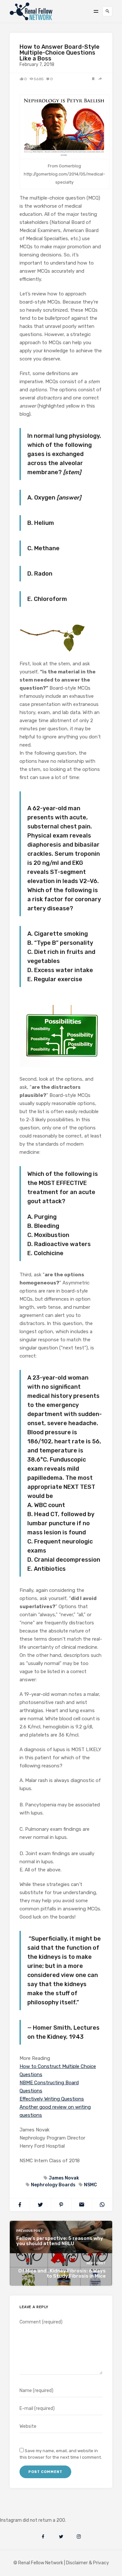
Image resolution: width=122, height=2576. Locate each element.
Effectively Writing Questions (52, 2099)
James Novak (64, 2178)
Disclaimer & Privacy (88, 2563)
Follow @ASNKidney (39, 2511)
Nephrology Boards (53, 2185)
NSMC (90, 2185)
